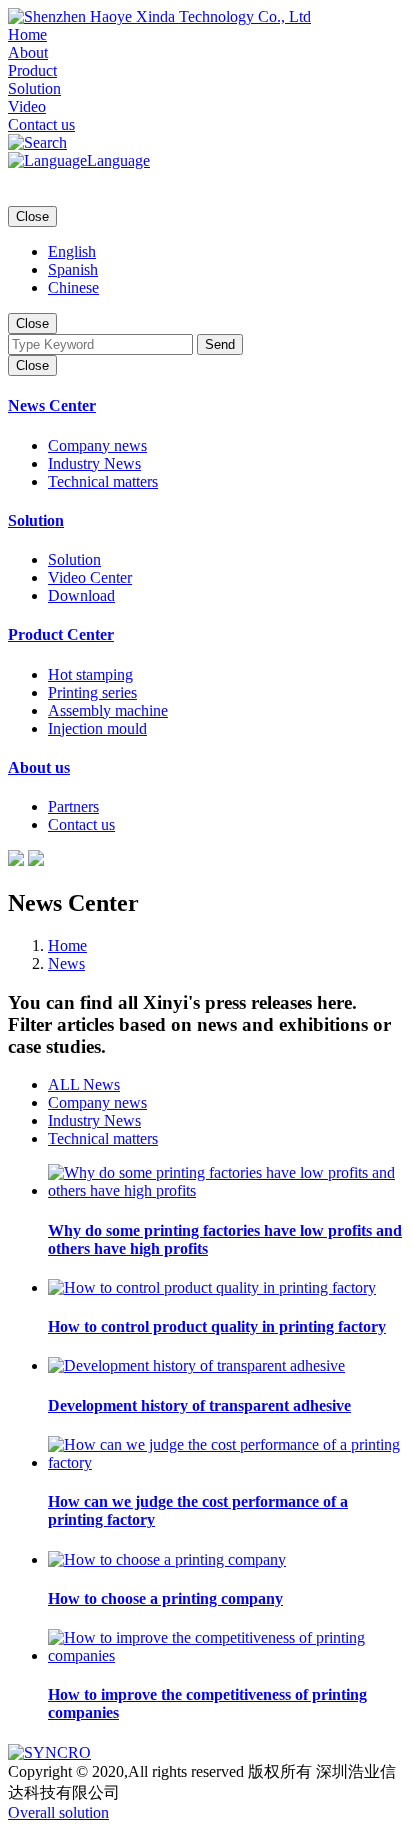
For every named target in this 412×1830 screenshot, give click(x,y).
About (28, 52)
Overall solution (58, 1812)
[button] (37, 142)
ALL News (84, 1084)
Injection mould (97, 728)
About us (39, 767)
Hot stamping (90, 674)
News (66, 963)
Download (81, 595)
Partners (73, 806)
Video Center (90, 577)
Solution (34, 88)
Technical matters (103, 481)
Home (27, 34)
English (72, 251)
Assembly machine (108, 710)
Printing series (92, 692)
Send (220, 344)
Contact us (41, 124)
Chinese (73, 287)
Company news (97, 445)
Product (32, 70)
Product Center (61, 634)
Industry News (94, 463)
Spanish (73, 269)
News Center (52, 405)
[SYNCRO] (49, 1752)
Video (27, 106)
